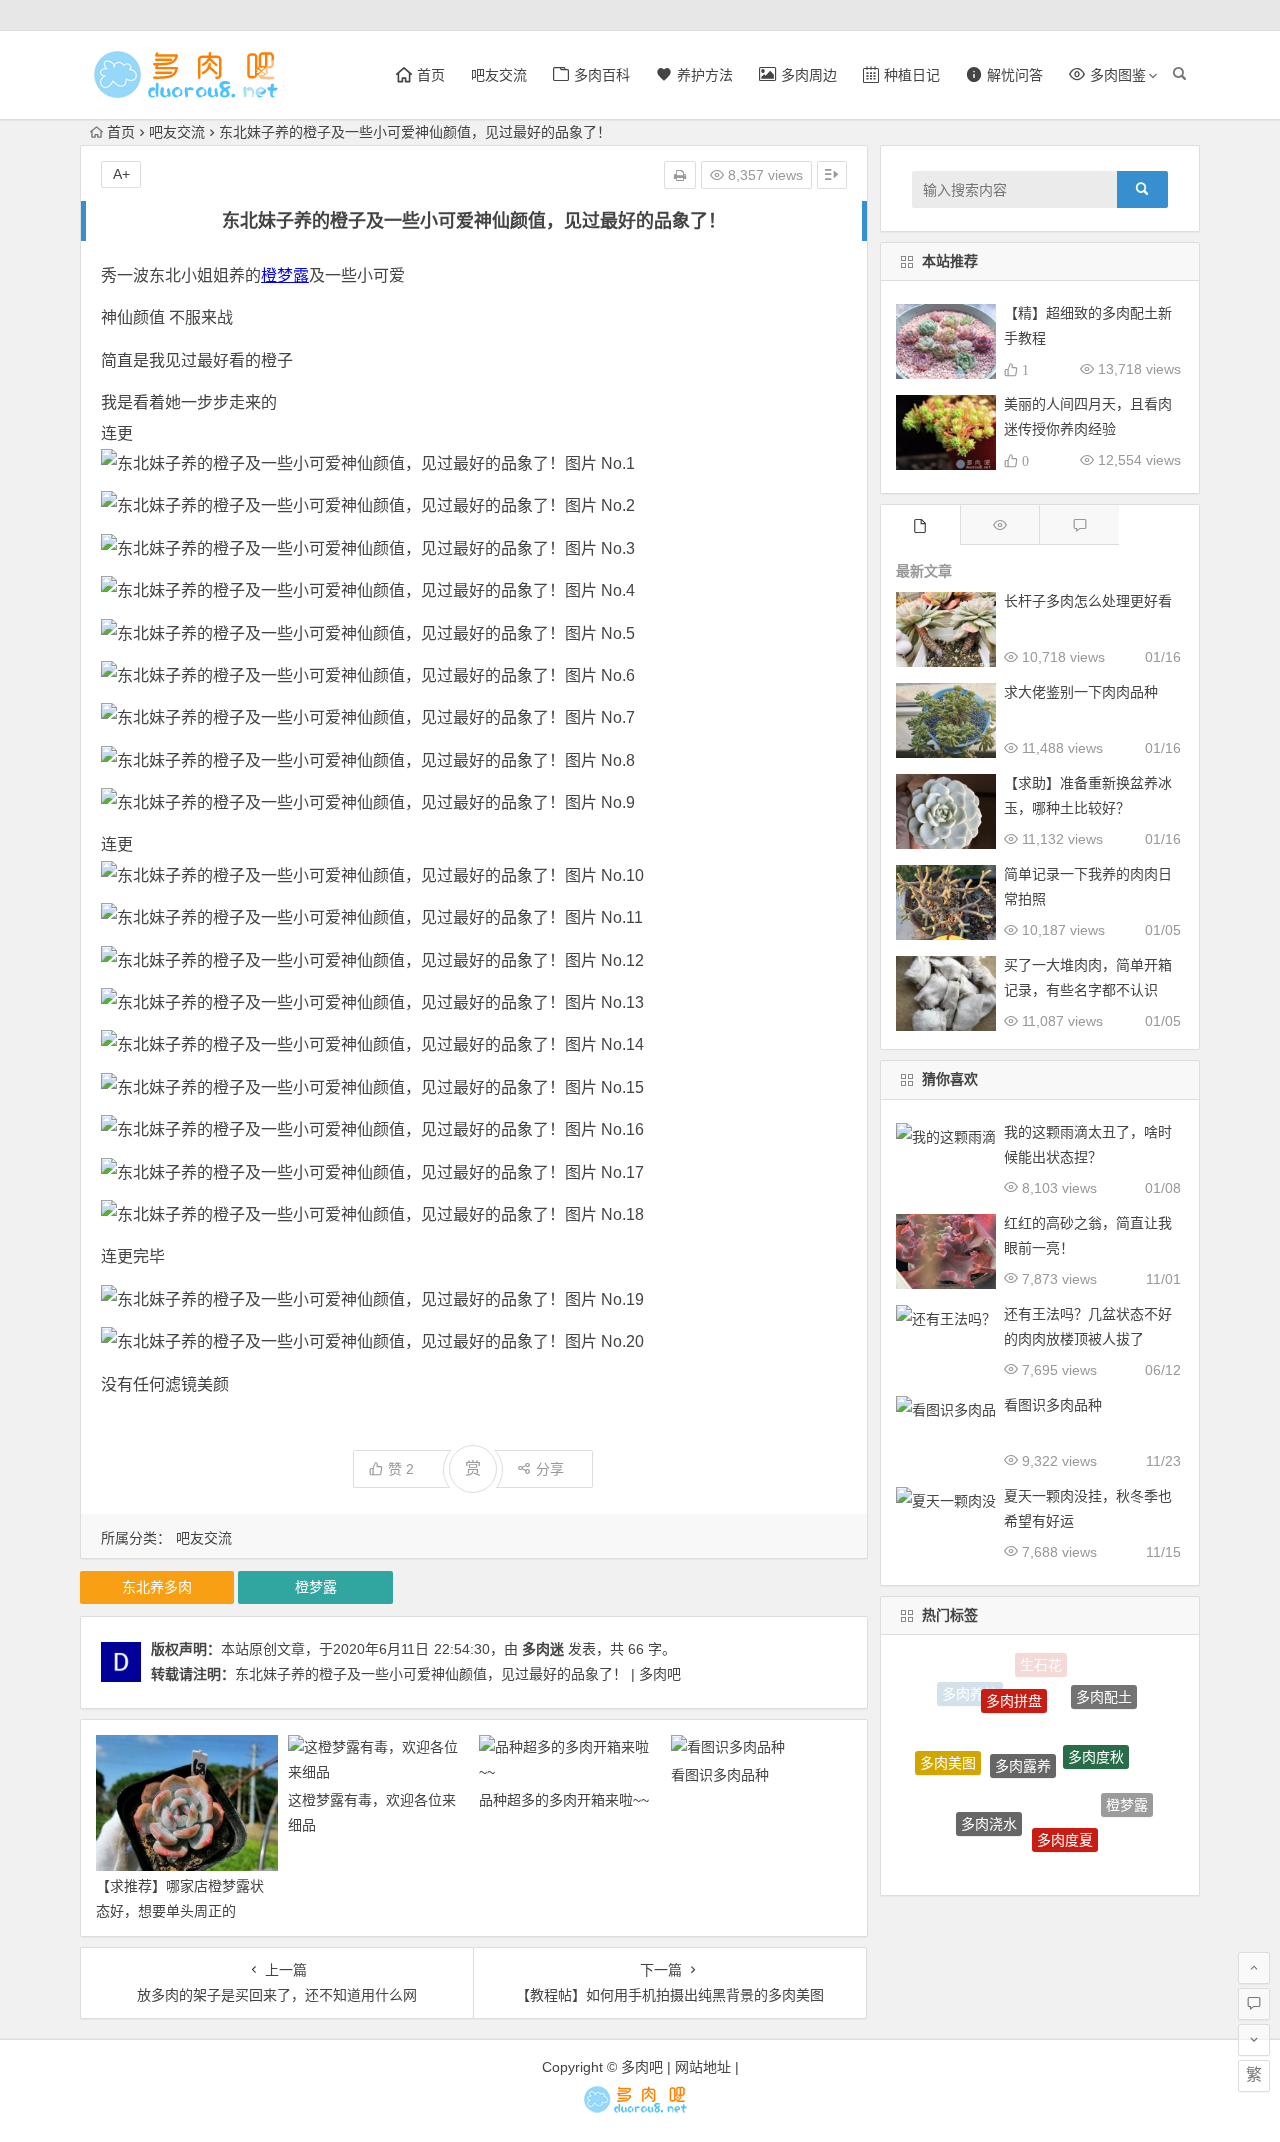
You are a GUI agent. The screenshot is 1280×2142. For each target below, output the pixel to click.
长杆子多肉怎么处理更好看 (1088, 601)
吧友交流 (499, 75)
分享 (550, 1469)
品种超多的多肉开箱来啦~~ (564, 1800)
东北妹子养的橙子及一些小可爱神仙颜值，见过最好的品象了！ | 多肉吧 (458, 1674)
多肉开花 (1022, 1859)
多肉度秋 (1096, 1730)
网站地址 (703, 2067)
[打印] (680, 175)
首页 (121, 132)
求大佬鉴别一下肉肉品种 (1081, 692)
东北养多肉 (157, 1587)
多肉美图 (948, 1750)
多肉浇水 (989, 1799)
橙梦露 (285, 275)
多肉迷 (543, 1649)
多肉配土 (1104, 1689)
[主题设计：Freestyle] (640, 2108)
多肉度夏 (1065, 1815)
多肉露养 (1023, 1732)
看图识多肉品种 (720, 1775)
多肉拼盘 (1014, 1680)
